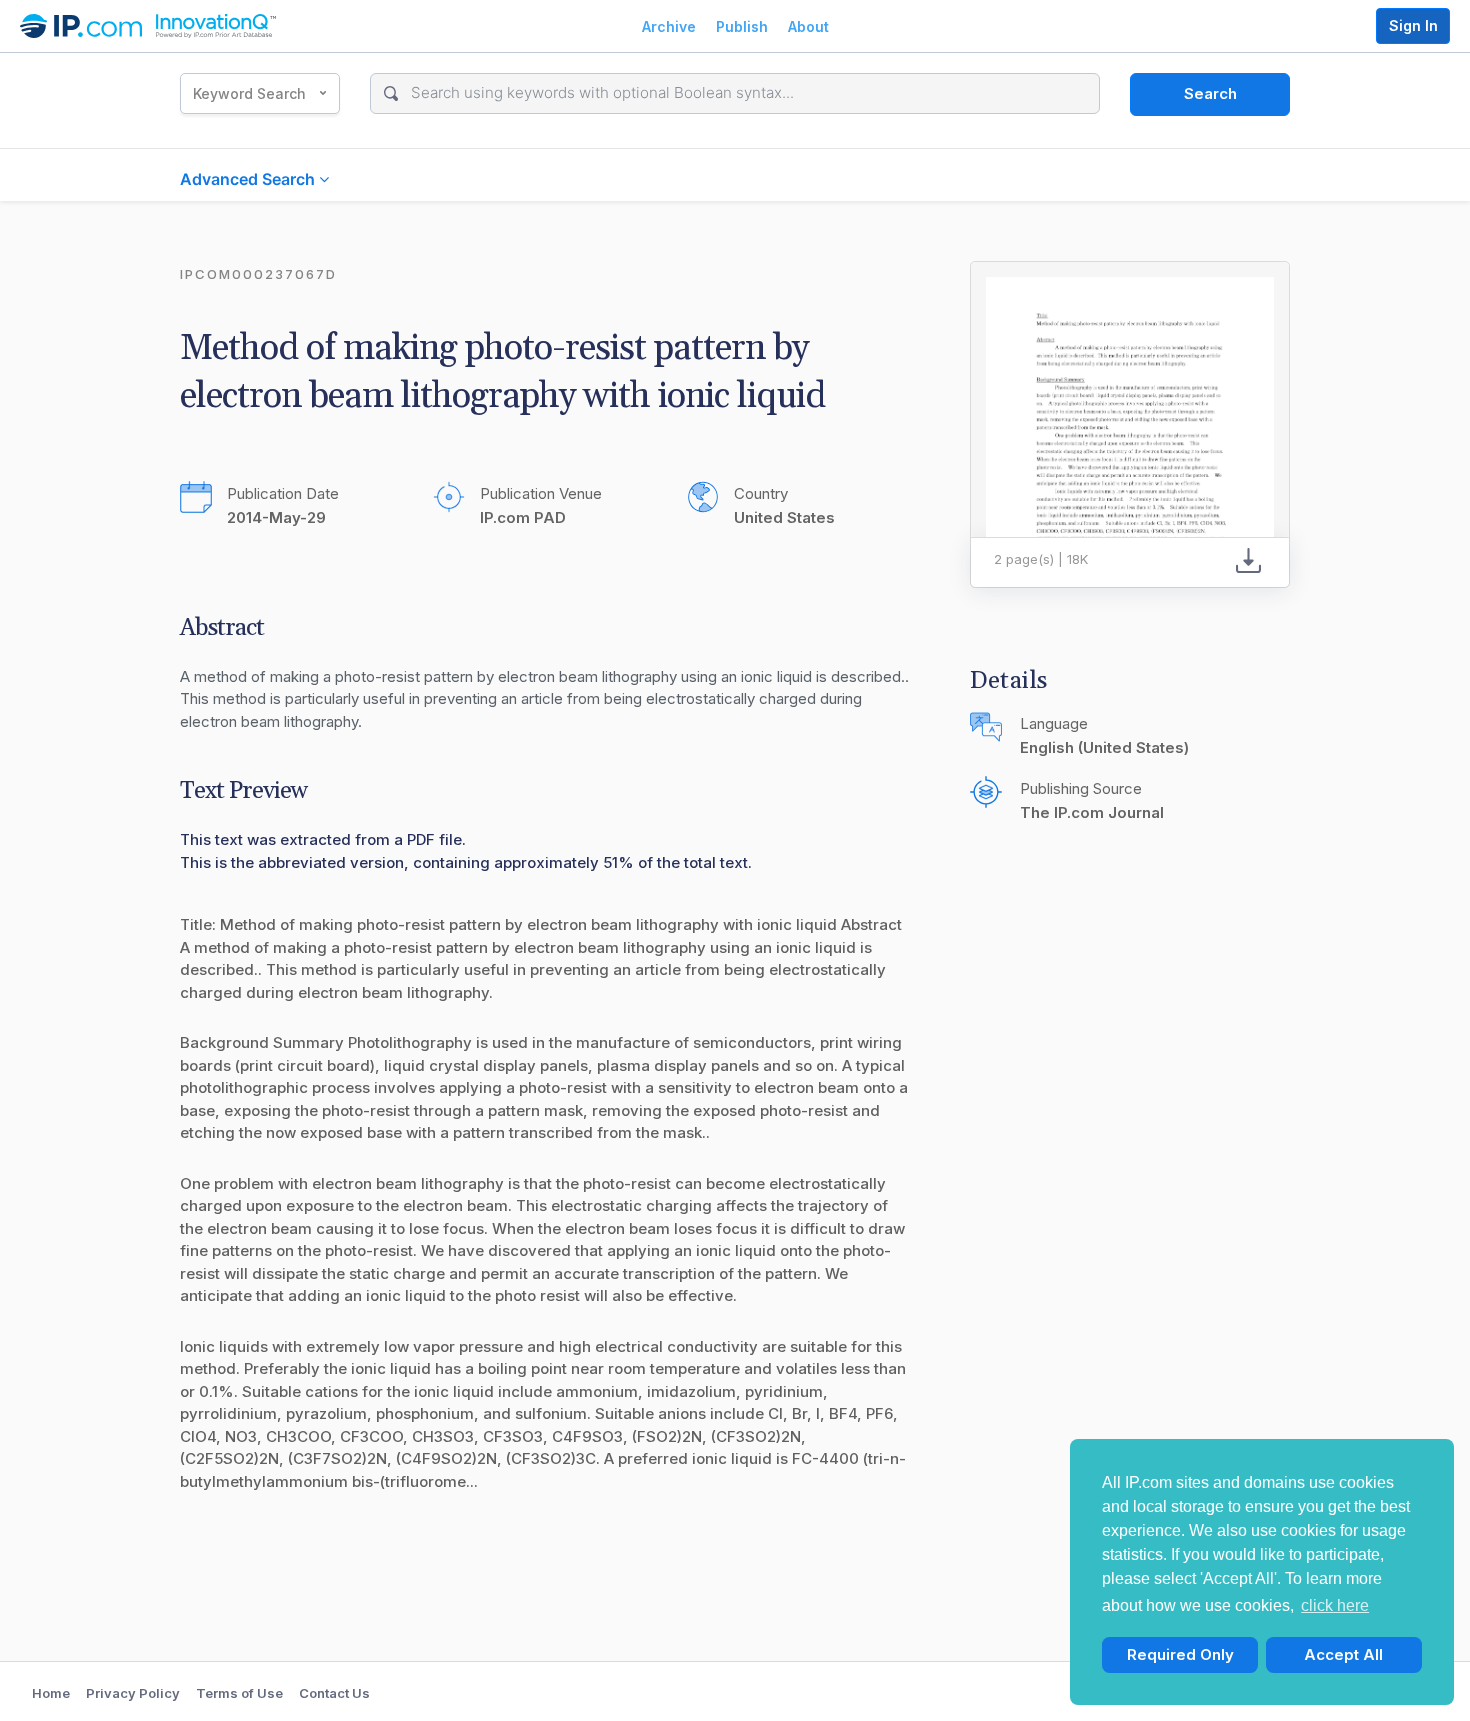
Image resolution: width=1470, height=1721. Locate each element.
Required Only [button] (1180, 1654)
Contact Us (334, 1693)
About (808, 26)
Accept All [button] (1343, 1654)
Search (1210, 93)
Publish (742, 26)
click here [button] (1335, 1605)
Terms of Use (239, 1693)
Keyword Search (249, 93)
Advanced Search (249, 179)
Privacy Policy (133, 1693)
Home (51, 1693)
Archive (669, 26)
